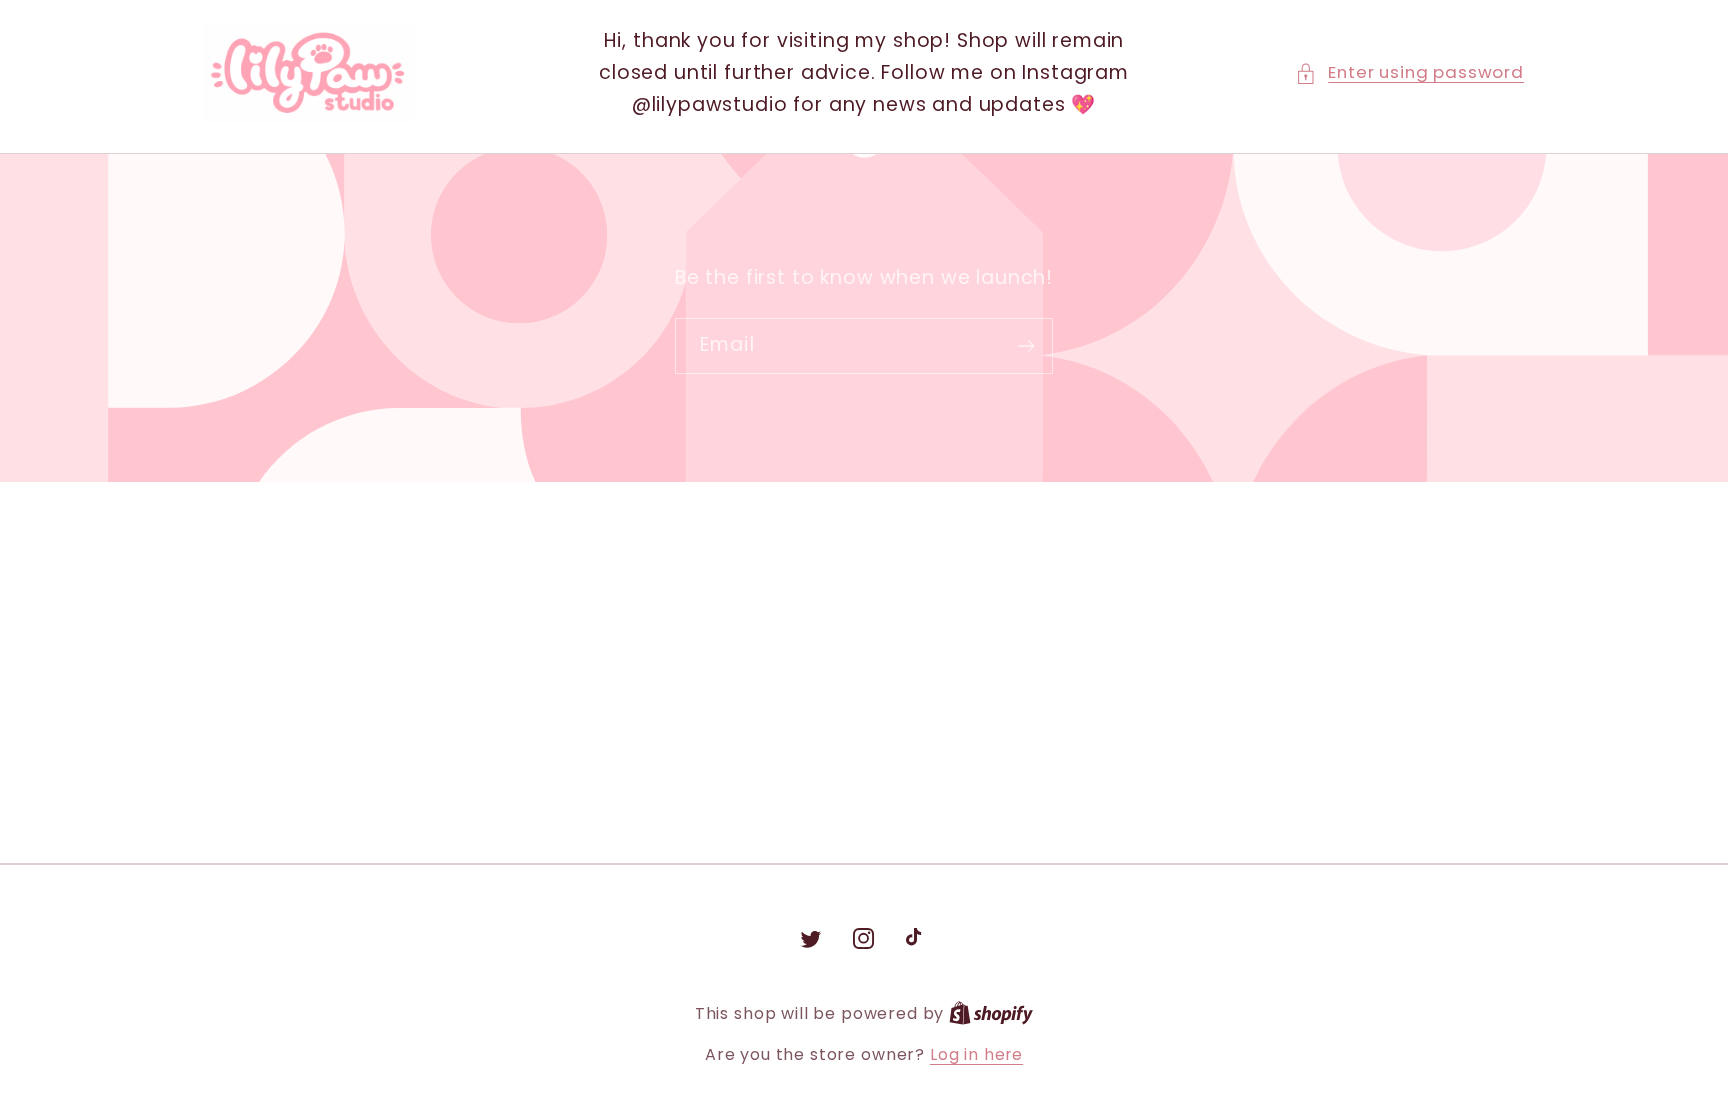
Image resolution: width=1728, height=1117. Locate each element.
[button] (1409, 73)
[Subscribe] (1025, 346)
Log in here (976, 1054)
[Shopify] (991, 1013)
